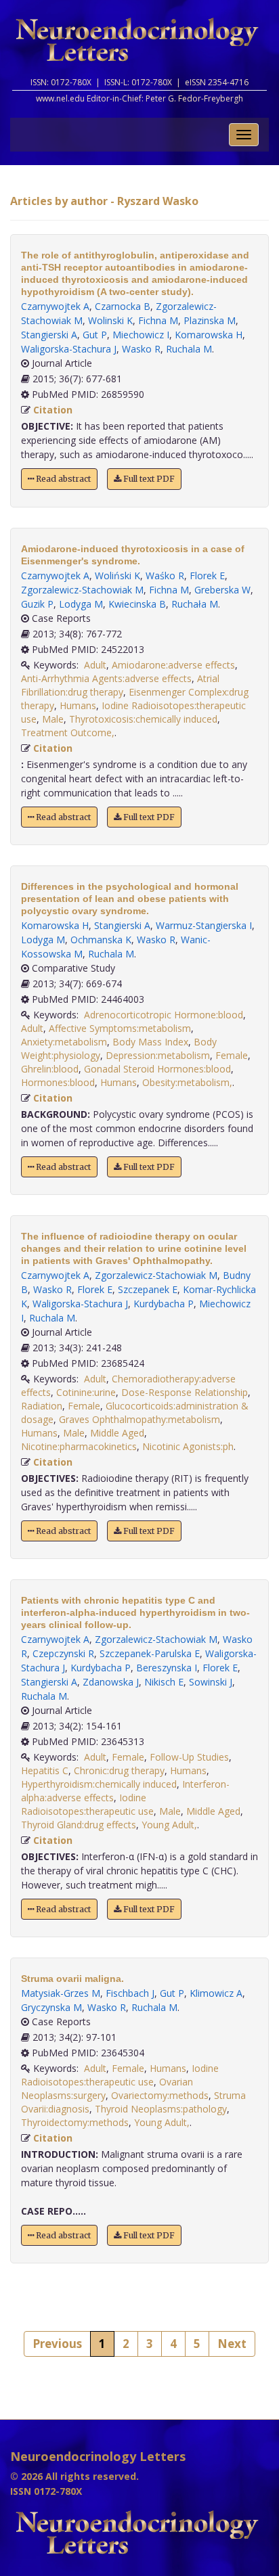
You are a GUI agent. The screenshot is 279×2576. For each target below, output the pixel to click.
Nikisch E (164, 1682)
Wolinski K (110, 320)
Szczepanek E (148, 1289)
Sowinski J (211, 1682)
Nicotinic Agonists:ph (188, 1446)
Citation (53, 410)
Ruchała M (195, 604)
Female (232, 1055)
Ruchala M (189, 349)
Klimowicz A (216, 1993)
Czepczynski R (63, 1653)
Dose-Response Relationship (185, 1392)
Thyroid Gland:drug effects (79, 1825)
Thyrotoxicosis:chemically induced (143, 719)
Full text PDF (148, 479)
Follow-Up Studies (189, 1757)
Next (232, 2344)
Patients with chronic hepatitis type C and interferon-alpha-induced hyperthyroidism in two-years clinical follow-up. (135, 1612)
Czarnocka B (123, 306)
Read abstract (62, 479)
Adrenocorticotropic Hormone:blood (164, 1015)
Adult (95, 665)
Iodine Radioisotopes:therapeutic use (87, 1804)
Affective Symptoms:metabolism (120, 1028)
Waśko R (165, 575)
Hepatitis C (45, 1770)
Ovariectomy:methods (160, 2095)
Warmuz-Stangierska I (204, 925)
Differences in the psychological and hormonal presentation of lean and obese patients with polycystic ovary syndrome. (130, 899)
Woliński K (117, 575)
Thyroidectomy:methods (75, 2122)
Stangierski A (49, 335)
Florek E (207, 575)
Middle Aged (117, 1433)
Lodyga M (81, 604)
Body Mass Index (150, 1042)
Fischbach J (130, 1993)
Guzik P (37, 604)
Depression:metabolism (158, 1055)
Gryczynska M (51, 2007)
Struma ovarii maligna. (72, 1979)
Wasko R (141, 349)
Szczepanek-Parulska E (150, 1653)
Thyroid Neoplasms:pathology (161, 2109)
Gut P (95, 335)
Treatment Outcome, (68, 732)
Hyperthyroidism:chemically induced (99, 1784)
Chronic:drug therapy (119, 1770)
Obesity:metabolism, (187, 1082)
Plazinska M (210, 320)
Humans (78, 705)
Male (53, 719)
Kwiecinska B (137, 604)
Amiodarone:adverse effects (173, 665)
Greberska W (222, 590)
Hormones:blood (58, 1082)
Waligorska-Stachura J (69, 349)
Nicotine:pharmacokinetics (79, 1446)
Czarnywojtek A (55, 306)
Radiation (42, 1406)
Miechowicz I (141, 335)
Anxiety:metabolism (64, 1042)
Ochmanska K (101, 940)
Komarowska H (209, 335)
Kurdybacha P (164, 1304)
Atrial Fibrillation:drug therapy (120, 685)
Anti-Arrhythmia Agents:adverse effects (106, 678)
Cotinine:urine (86, 1392)
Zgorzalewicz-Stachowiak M (82, 590)
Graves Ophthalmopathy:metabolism (139, 1419)
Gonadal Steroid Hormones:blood (157, 1069)
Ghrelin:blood (50, 1069)
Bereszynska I (167, 1668)
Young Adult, (169, 1825)
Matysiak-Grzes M (61, 1993)
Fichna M (158, 320)
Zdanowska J (111, 1682)
